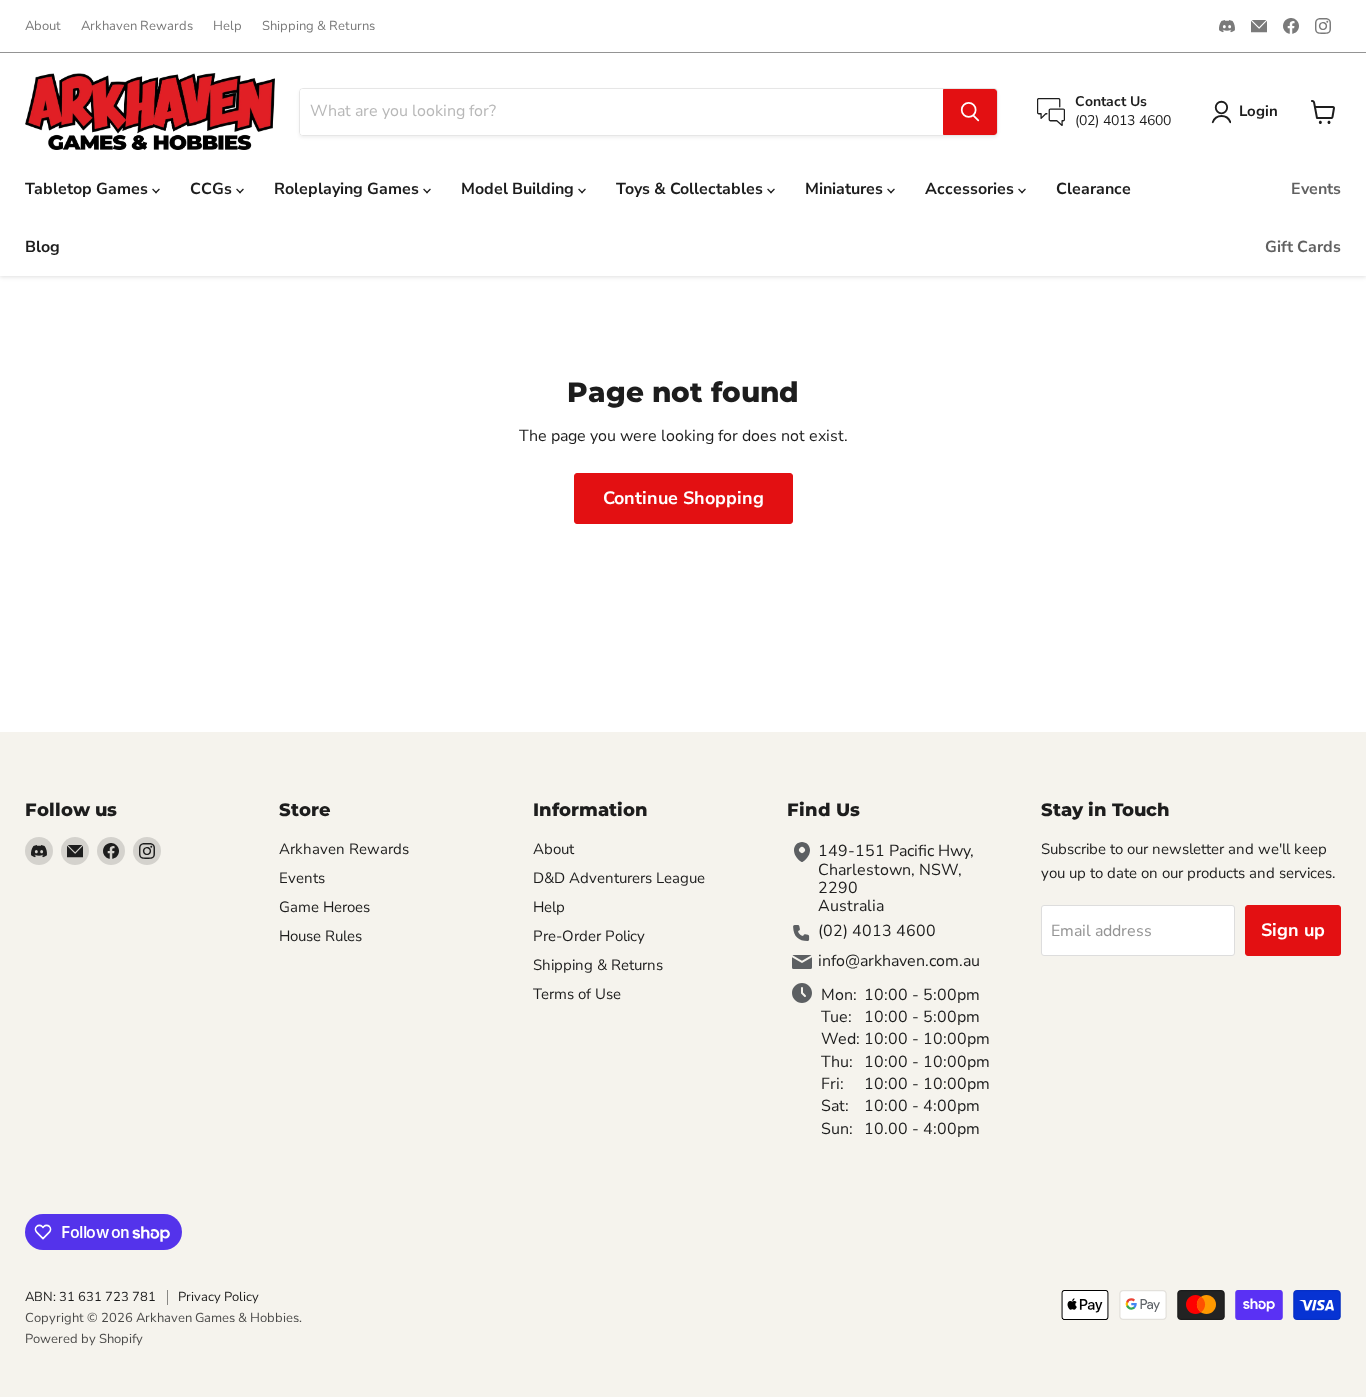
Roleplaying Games (348, 189)
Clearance (1093, 189)
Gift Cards (1303, 247)
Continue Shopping (683, 498)
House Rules (320, 936)
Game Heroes (324, 907)
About (43, 26)
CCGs (213, 189)
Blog (42, 247)
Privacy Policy (218, 1297)
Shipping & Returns (318, 26)
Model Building (519, 189)
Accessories (971, 189)
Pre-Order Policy (589, 936)
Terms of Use (577, 994)
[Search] (970, 112)
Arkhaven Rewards (137, 26)
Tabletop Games (88, 189)
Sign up (1293, 930)
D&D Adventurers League (619, 878)
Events (1316, 189)
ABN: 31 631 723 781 (90, 1297)
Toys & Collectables (691, 189)
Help (227, 26)
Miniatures (846, 189)
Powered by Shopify (84, 1339)
